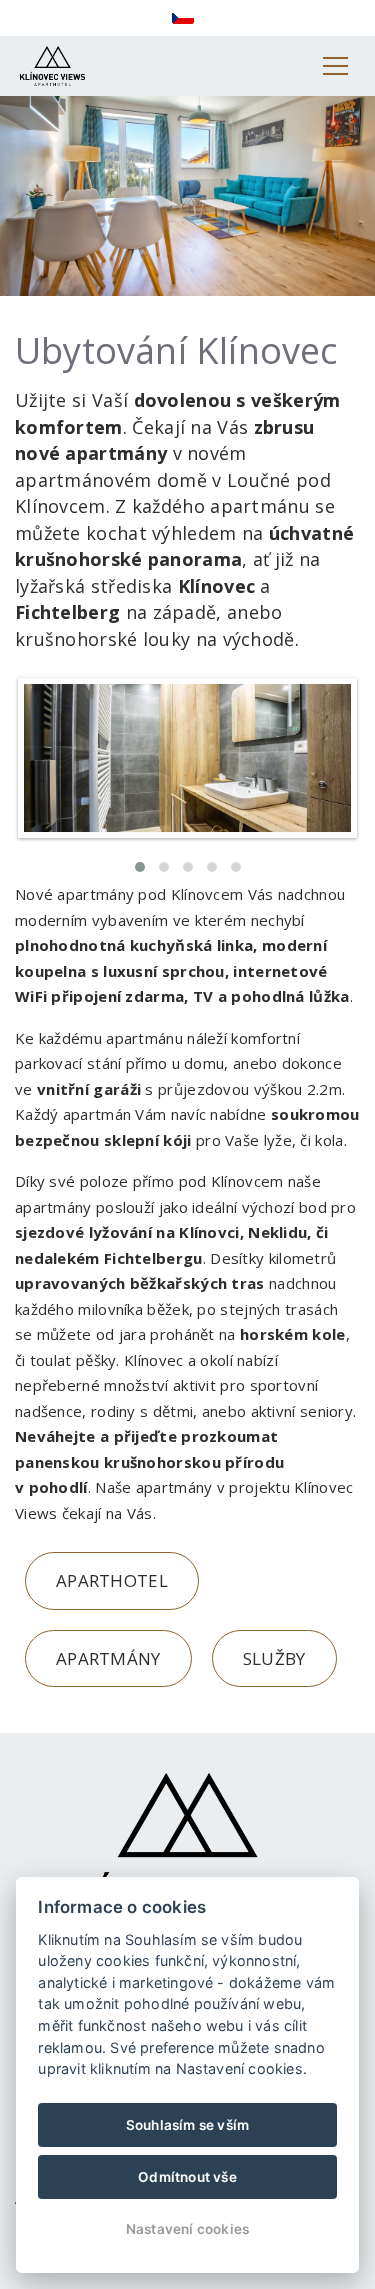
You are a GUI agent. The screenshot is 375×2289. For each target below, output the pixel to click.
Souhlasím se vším (187, 2125)
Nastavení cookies (187, 2229)
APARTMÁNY (108, 1658)
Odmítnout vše (187, 2177)
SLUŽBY (274, 1658)
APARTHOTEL (112, 1580)
